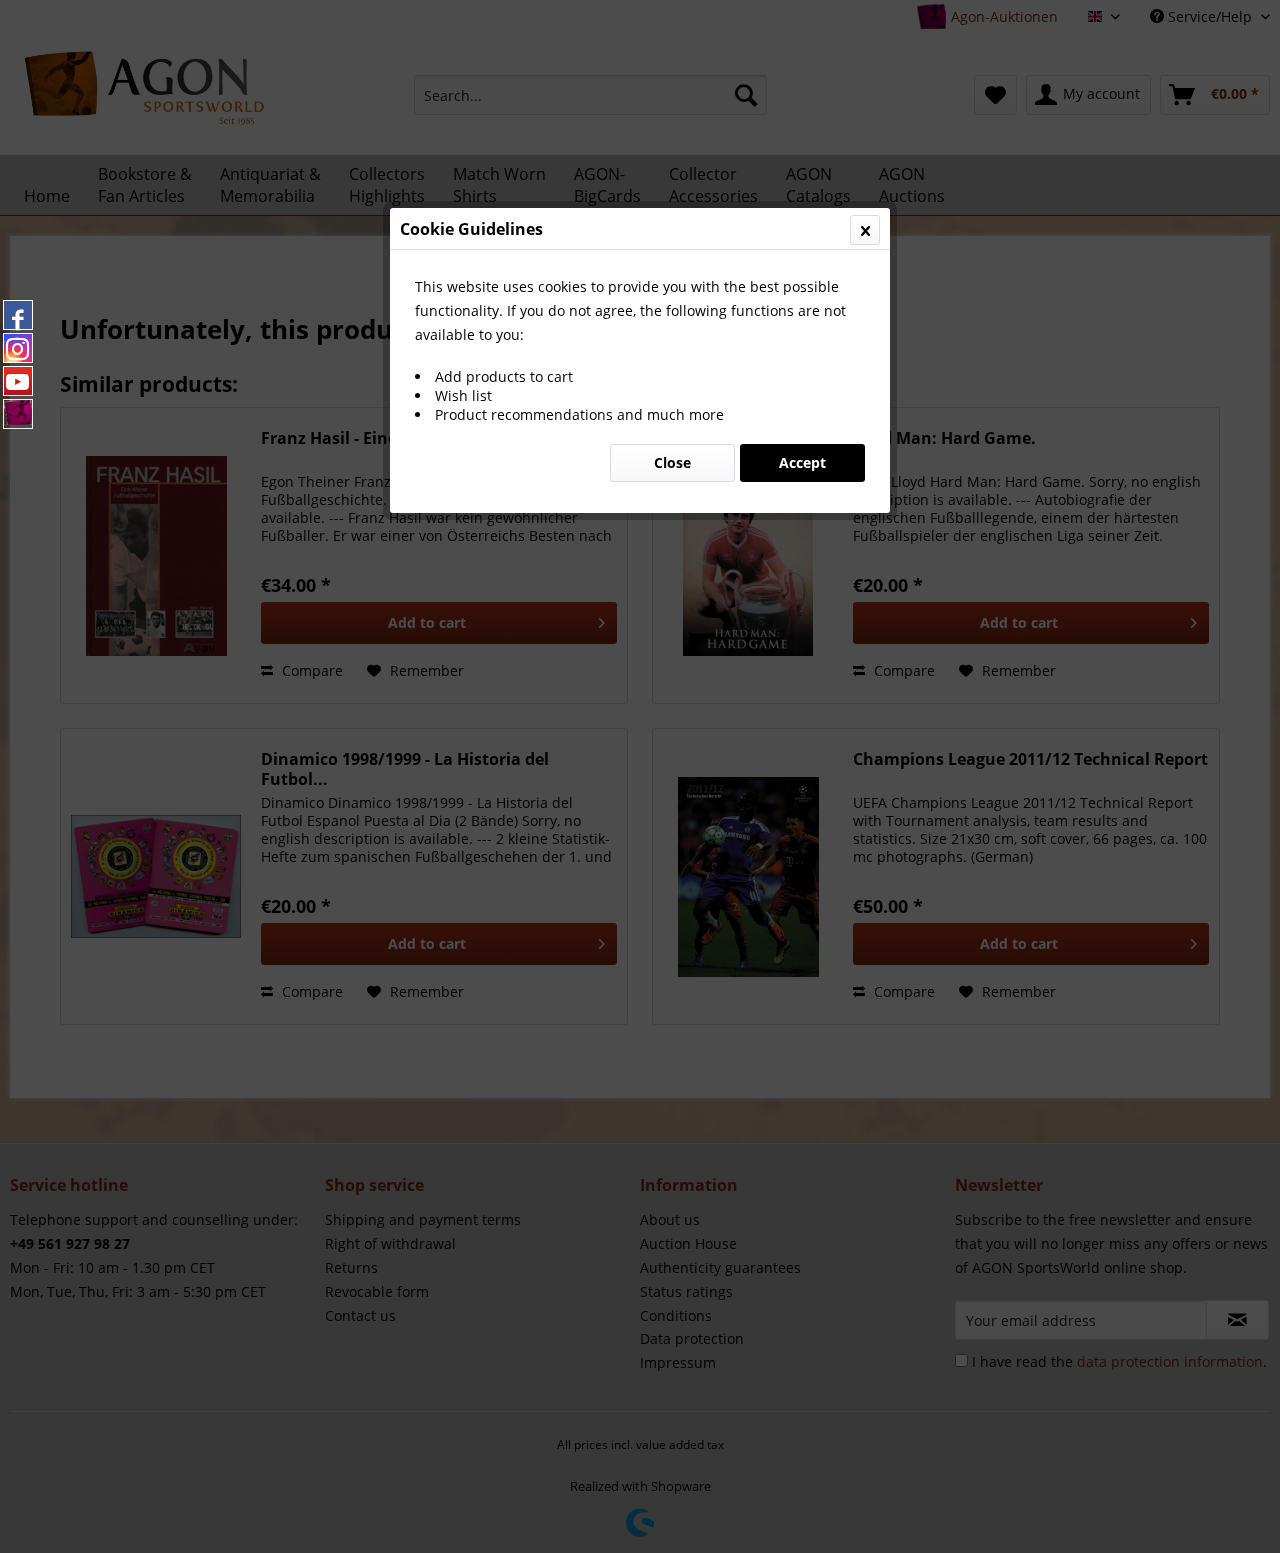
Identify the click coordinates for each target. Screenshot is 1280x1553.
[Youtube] (18, 381)
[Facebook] (18, 315)
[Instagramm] (18, 348)
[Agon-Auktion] (18, 414)
